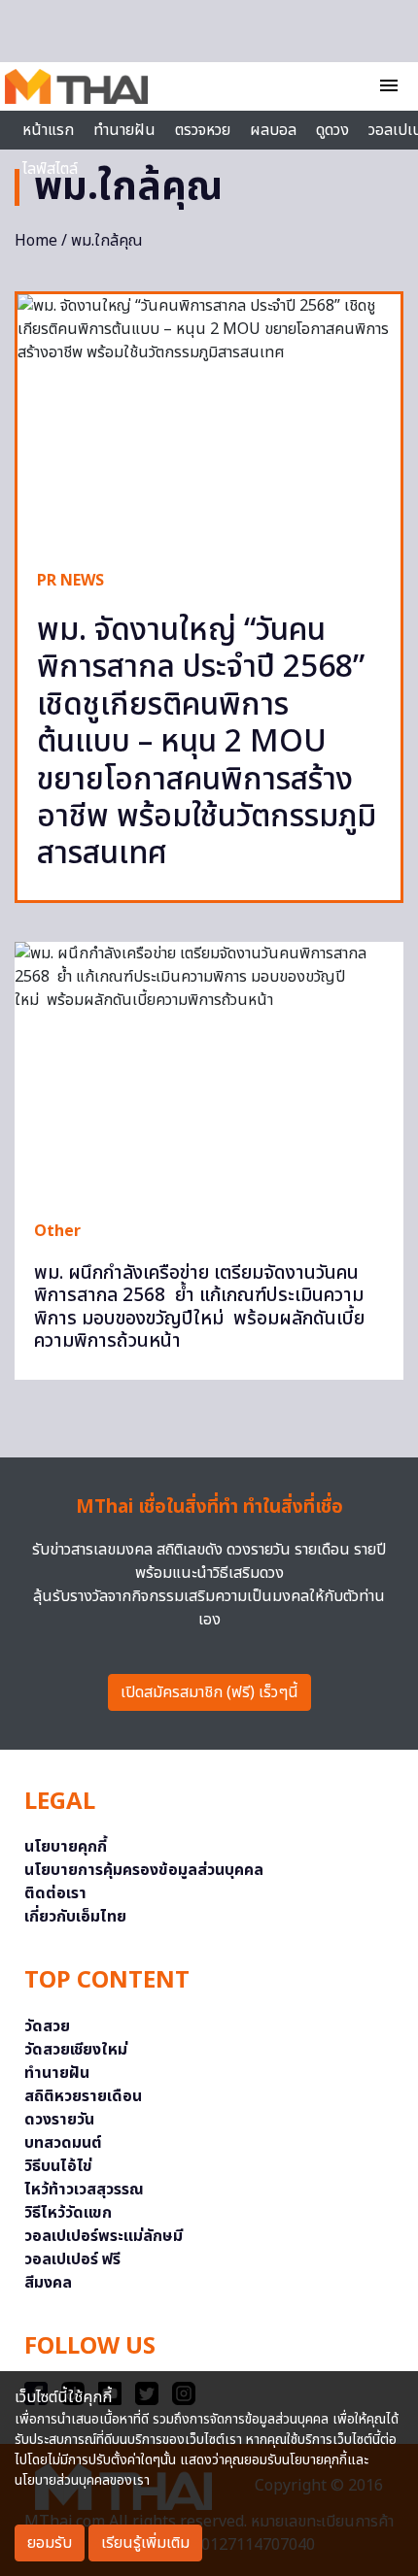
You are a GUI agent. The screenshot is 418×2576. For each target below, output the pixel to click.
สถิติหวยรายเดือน (83, 2096)
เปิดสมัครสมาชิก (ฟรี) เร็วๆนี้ (209, 1692)
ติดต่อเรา (55, 1893)
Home (36, 241)
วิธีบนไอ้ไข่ (58, 2166)
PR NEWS (70, 581)
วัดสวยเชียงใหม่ (76, 2050)
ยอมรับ (50, 2543)
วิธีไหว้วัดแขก (68, 2213)
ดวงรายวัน (59, 2120)
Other (57, 1231)
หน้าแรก (48, 130)
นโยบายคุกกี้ (66, 1847)
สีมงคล (48, 2283)
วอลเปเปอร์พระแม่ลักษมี (104, 2236)
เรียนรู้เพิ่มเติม (145, 2543)
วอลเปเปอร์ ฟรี (72, 2259)
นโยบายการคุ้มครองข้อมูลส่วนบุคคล (144, 1870)
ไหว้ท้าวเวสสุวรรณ (84, 2190)
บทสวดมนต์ (63, 2143)
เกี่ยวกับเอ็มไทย (75, 1917)
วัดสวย (47, 2026)
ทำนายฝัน (124, 130)
